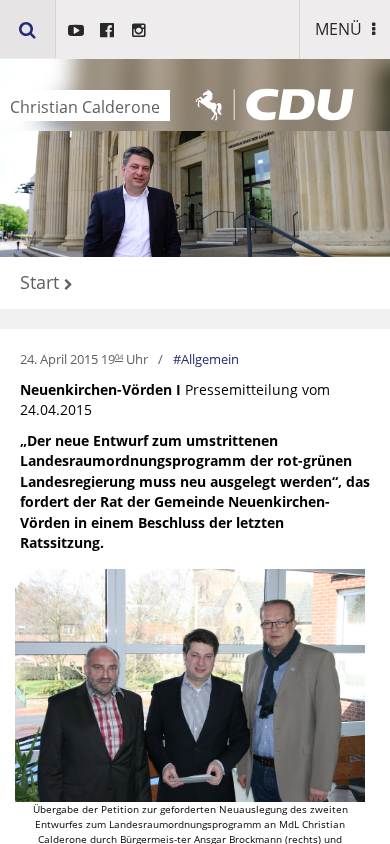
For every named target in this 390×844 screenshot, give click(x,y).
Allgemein (210, 359)
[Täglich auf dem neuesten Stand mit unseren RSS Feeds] (139, 30)
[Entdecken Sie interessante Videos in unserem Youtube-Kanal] (76, 30)
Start (39, 283)
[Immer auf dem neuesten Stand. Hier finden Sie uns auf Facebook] (107, 30)
